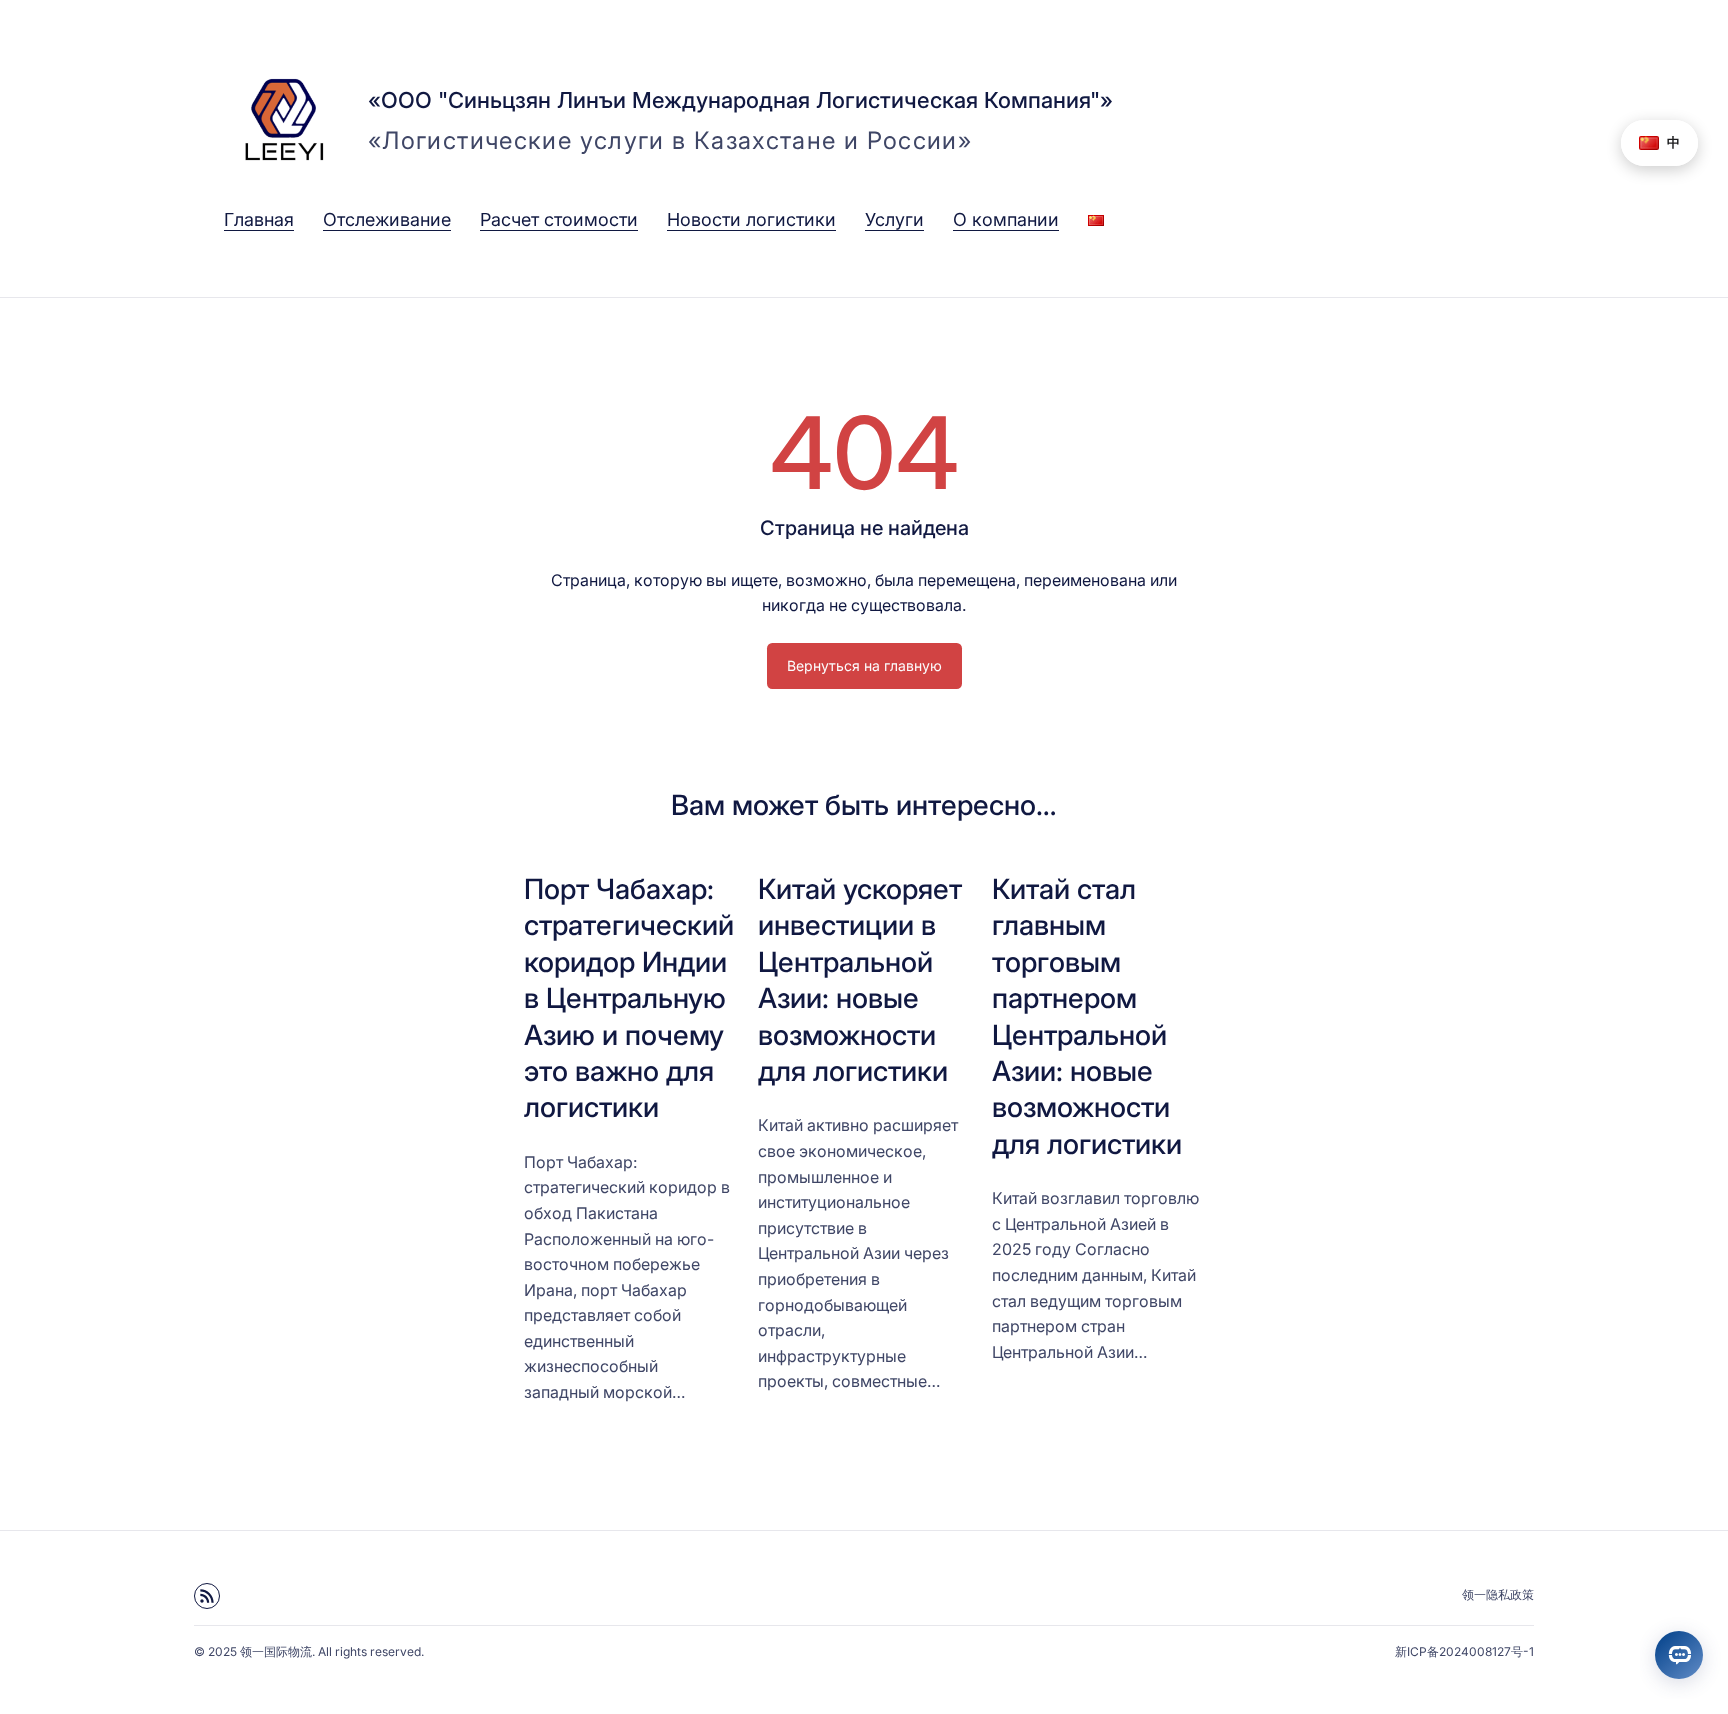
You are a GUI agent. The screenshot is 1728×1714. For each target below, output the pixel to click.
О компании (1006, 219)
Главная (259, 219)
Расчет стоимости (559, 219)
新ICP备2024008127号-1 (1464, 1651)
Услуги (894, 219)
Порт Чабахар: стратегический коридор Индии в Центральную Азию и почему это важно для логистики (629, 998)
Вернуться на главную (864, 665)
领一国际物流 (276, 1651)
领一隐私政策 (1498, 1594)
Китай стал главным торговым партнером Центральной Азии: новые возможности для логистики (1087, 1016)
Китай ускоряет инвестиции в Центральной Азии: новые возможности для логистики (860, 980)
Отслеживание (387, 219)
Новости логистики (751, 219)
